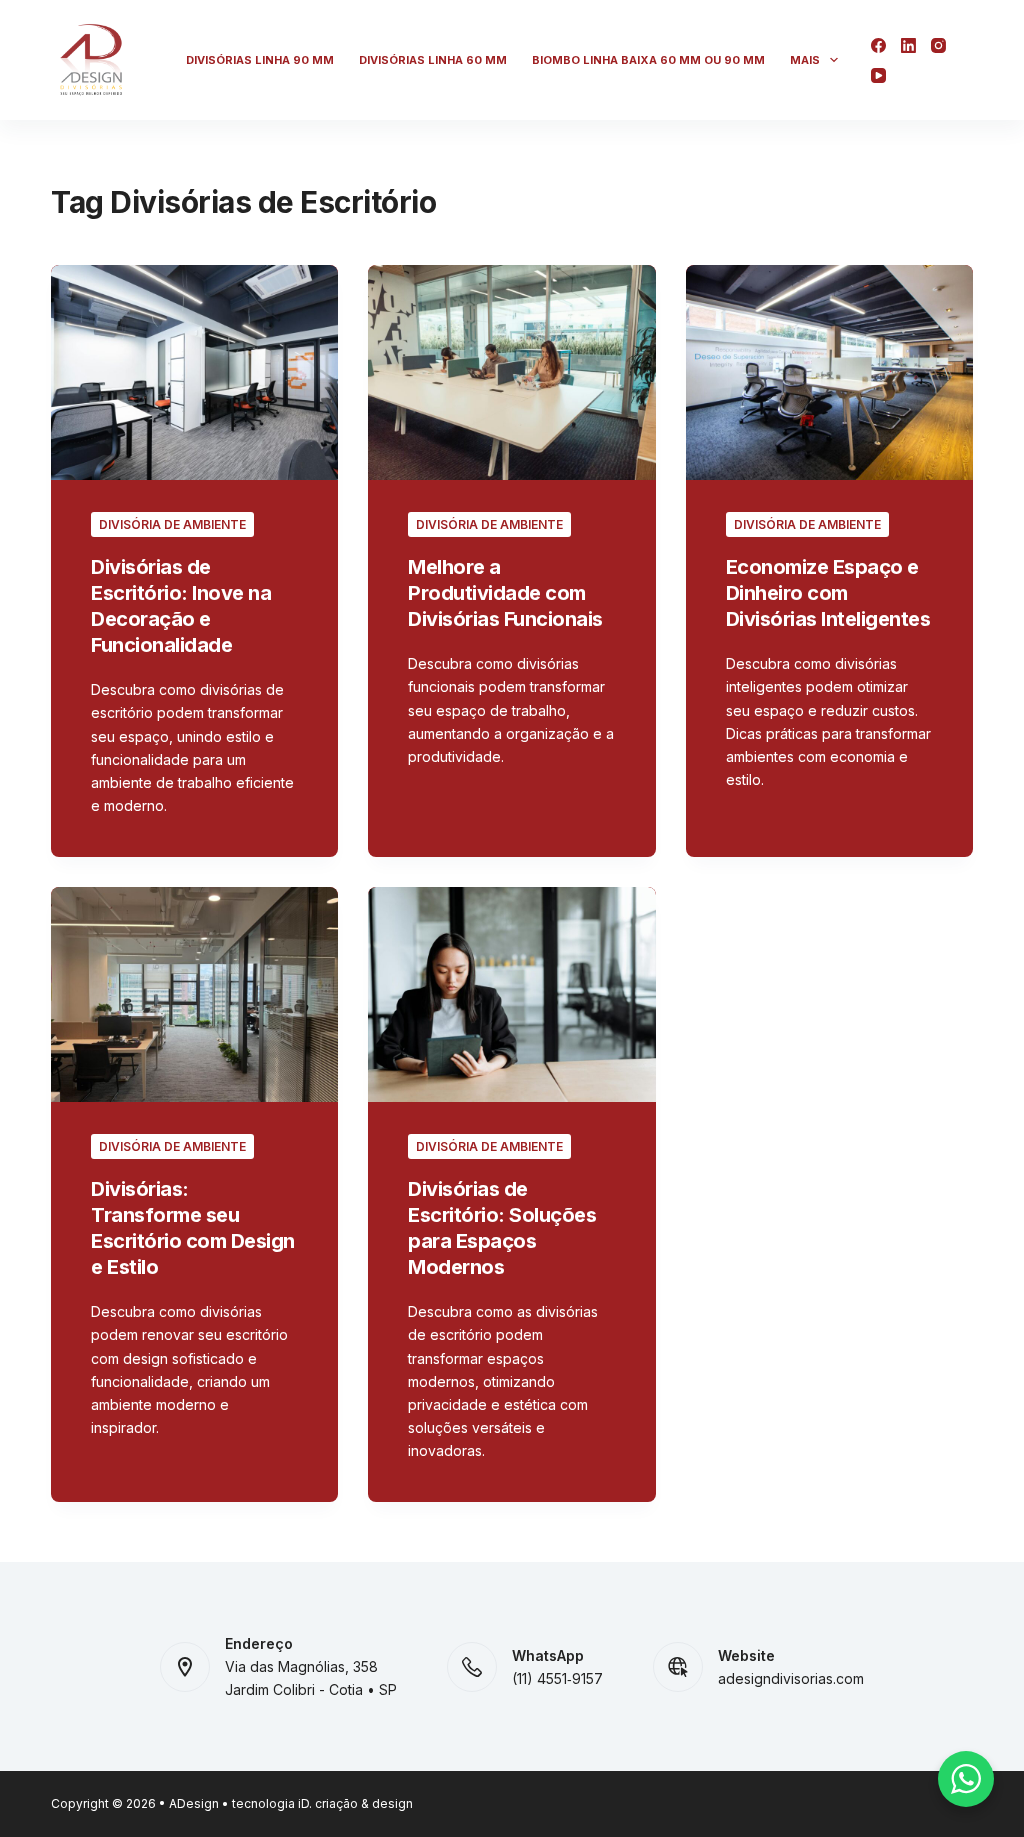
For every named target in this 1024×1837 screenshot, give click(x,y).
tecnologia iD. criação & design (322, 1803)
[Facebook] (878, 45)
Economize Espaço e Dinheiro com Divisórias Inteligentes (828, 593)
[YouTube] (878, 75)
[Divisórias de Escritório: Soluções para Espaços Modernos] (511, 994)
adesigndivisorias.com (791, 1678)
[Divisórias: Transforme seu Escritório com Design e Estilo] (194, 994)
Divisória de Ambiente (172, 524)
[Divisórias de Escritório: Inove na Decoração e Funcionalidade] (194, 372)
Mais (805, 60)
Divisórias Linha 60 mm (433, 60)
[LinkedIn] (908, 45)
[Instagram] (938, 45)
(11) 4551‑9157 (557, 1678)
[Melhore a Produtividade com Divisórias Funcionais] (511, 372)
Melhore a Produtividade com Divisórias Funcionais (505, 593)
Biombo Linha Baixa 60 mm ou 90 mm (648, 60)
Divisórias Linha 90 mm (260, 60)
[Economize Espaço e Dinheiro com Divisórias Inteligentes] (829, 372)
